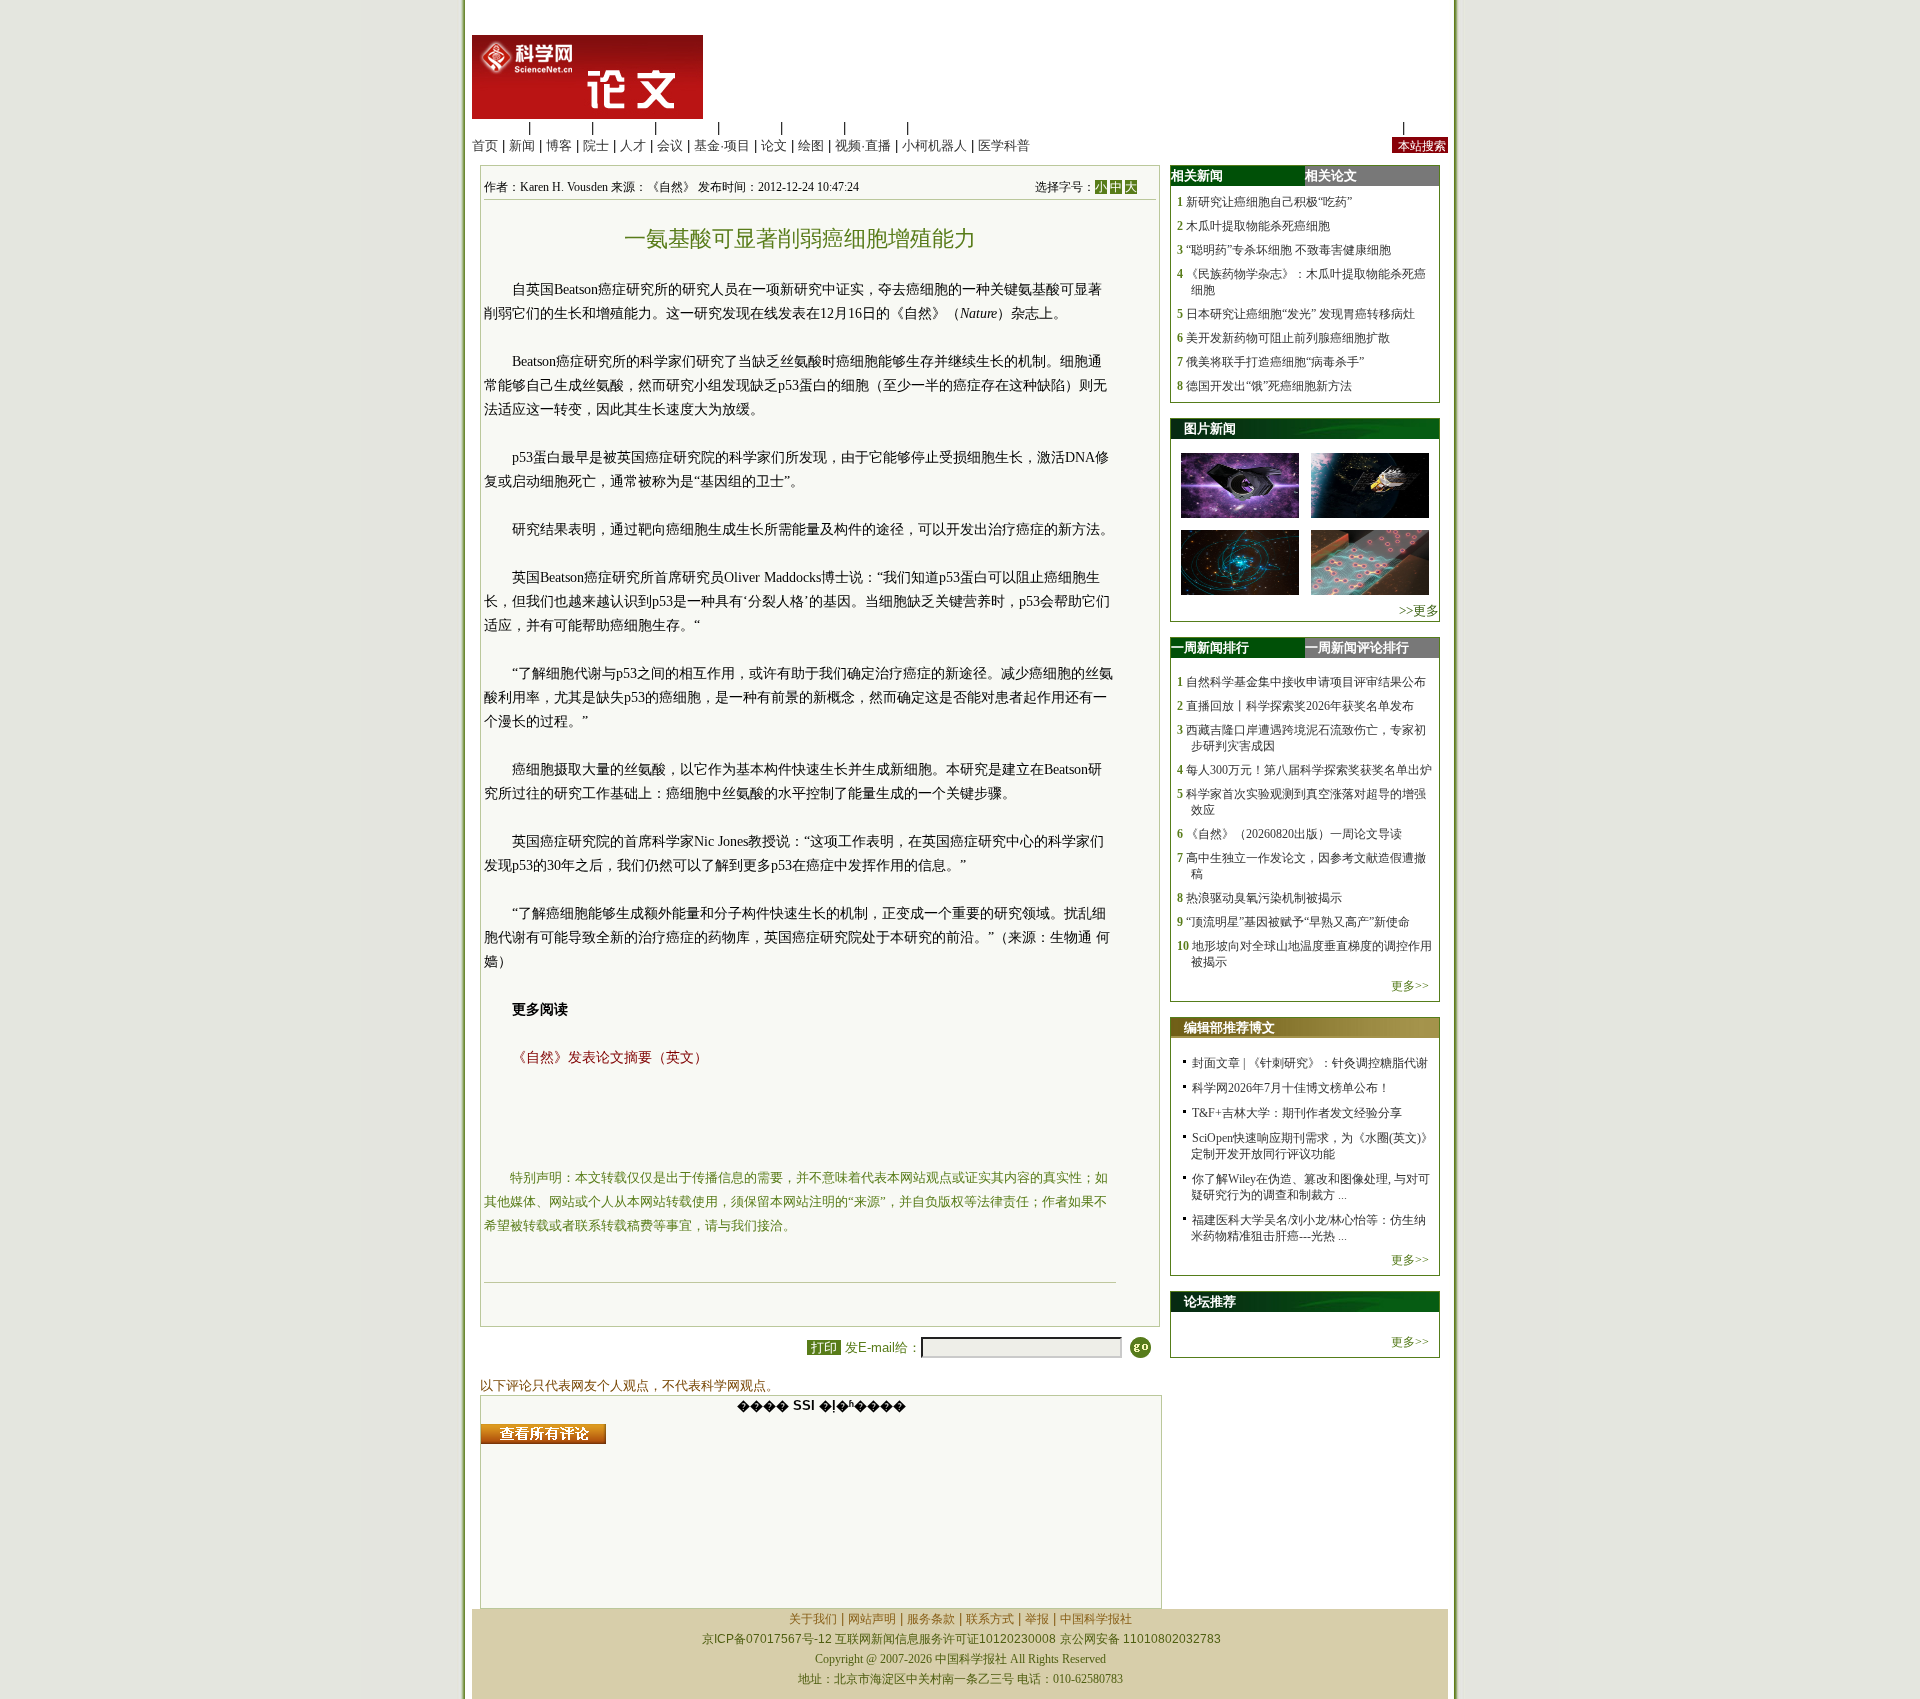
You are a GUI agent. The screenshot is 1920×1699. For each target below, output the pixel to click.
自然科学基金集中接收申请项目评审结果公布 (1306, 682)
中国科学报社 (1096, 1619)
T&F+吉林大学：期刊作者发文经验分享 (1297, 1113)
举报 (1037, 1619)
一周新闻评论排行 (1357, 647)
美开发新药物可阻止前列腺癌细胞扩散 (1288, 338)
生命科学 (498, 127)
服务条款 (931, 1619)
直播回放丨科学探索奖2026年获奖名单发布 (1300, 706)
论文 (774, 145)
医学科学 (561, 127)
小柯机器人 (934, 145)
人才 (633, 145)
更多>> (1410, 986)
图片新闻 (1210, 428)
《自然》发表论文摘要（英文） (610, 1057)
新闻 (522, 145)
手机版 (1428, 127)
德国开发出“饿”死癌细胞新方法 (1269, 386)
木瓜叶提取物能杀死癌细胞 (1258, 226)
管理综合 (939, 127)
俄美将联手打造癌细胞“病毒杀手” (1275, 362)
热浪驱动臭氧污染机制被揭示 (1264, 898)
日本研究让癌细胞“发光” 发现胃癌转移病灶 (1300, 314)
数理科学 (876, 127)
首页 (485, 145)
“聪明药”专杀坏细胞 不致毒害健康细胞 (1288, 250)
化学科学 (624, 127)
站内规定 (1372, 127)
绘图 (811, 145)
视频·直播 (863, 145)
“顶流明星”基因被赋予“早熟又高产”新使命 (1298, 922)
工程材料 (687, 127)
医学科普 (1004, 145)
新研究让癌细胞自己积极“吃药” (1269, 202)
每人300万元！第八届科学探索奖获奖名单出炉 (1309, 770)
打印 (824, 1347)
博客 (559, 145)
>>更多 (1419, 610)
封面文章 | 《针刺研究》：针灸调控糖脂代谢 (1310, 1063)
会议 (670, 145)
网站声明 (872, 1619)
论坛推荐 (1210, 1301)
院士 (596, 145)
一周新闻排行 (1210, 647)
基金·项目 (722, 145)
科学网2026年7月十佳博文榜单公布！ (1291, 1088)
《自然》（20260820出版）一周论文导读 (1294, 834)
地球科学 (813, 127)
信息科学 (750, 127)
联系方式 (990, 1619)
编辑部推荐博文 (1229, 1027)
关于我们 (813, 1619)
